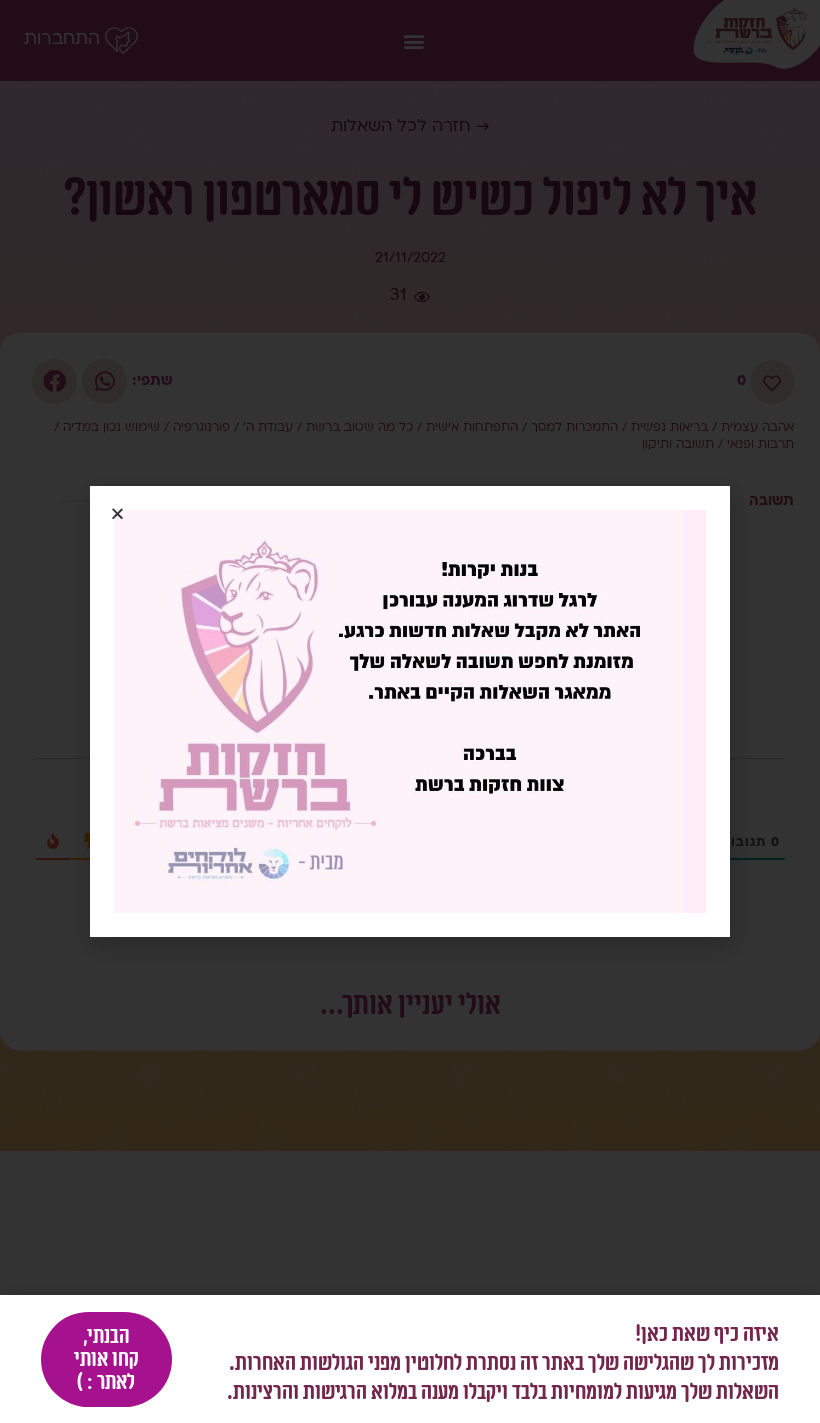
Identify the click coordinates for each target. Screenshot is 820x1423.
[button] (117, 513)
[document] (410, 711)
